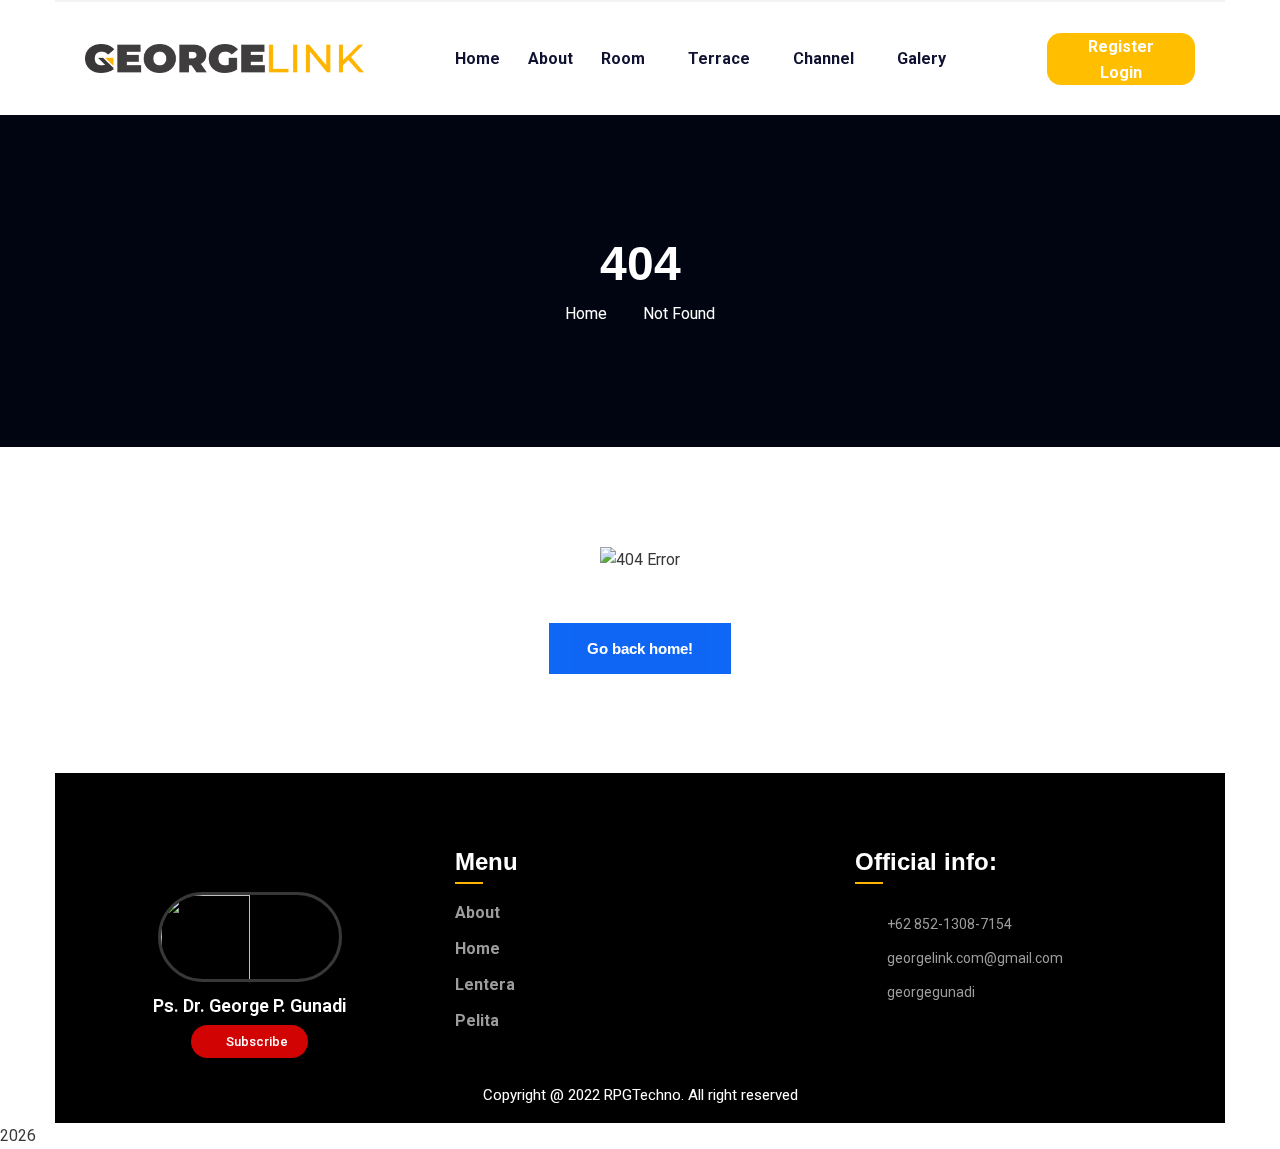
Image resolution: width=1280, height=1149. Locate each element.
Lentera (485, 984)
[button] (249, 1041)
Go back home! (640, 648)
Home (586, 313)
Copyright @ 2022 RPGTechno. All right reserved (640, 1095)
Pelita (477, 1020)
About (477, 912)
